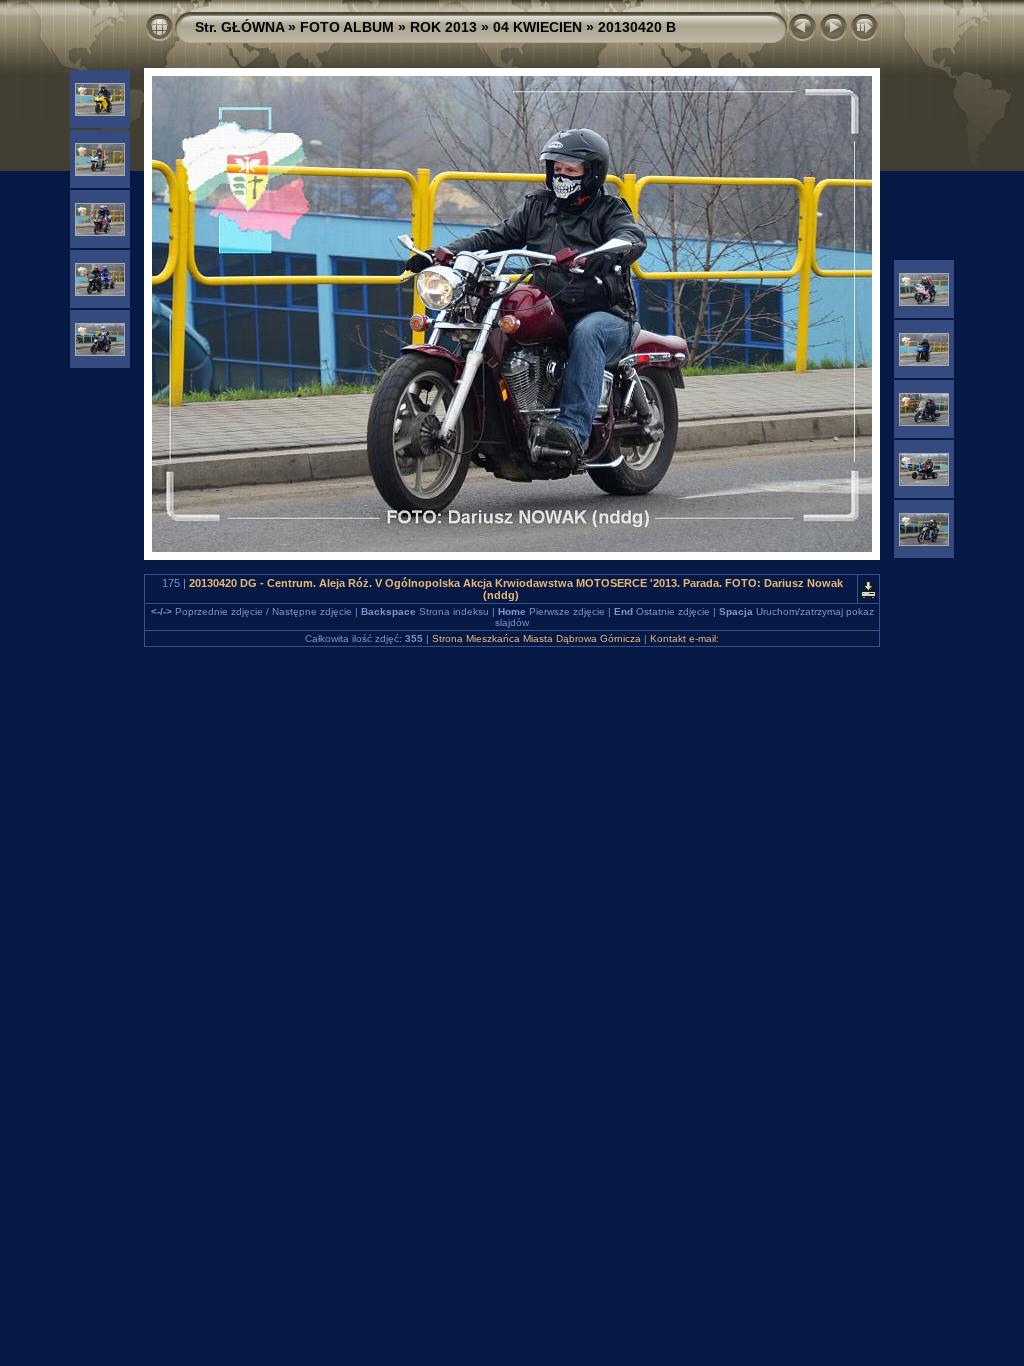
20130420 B (637, 27)
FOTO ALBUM (347, 27)
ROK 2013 (443, 27)
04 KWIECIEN (537, 27)
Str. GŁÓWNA (239, 27)
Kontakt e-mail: (684, 638)
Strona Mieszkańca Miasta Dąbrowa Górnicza (536, 638)
